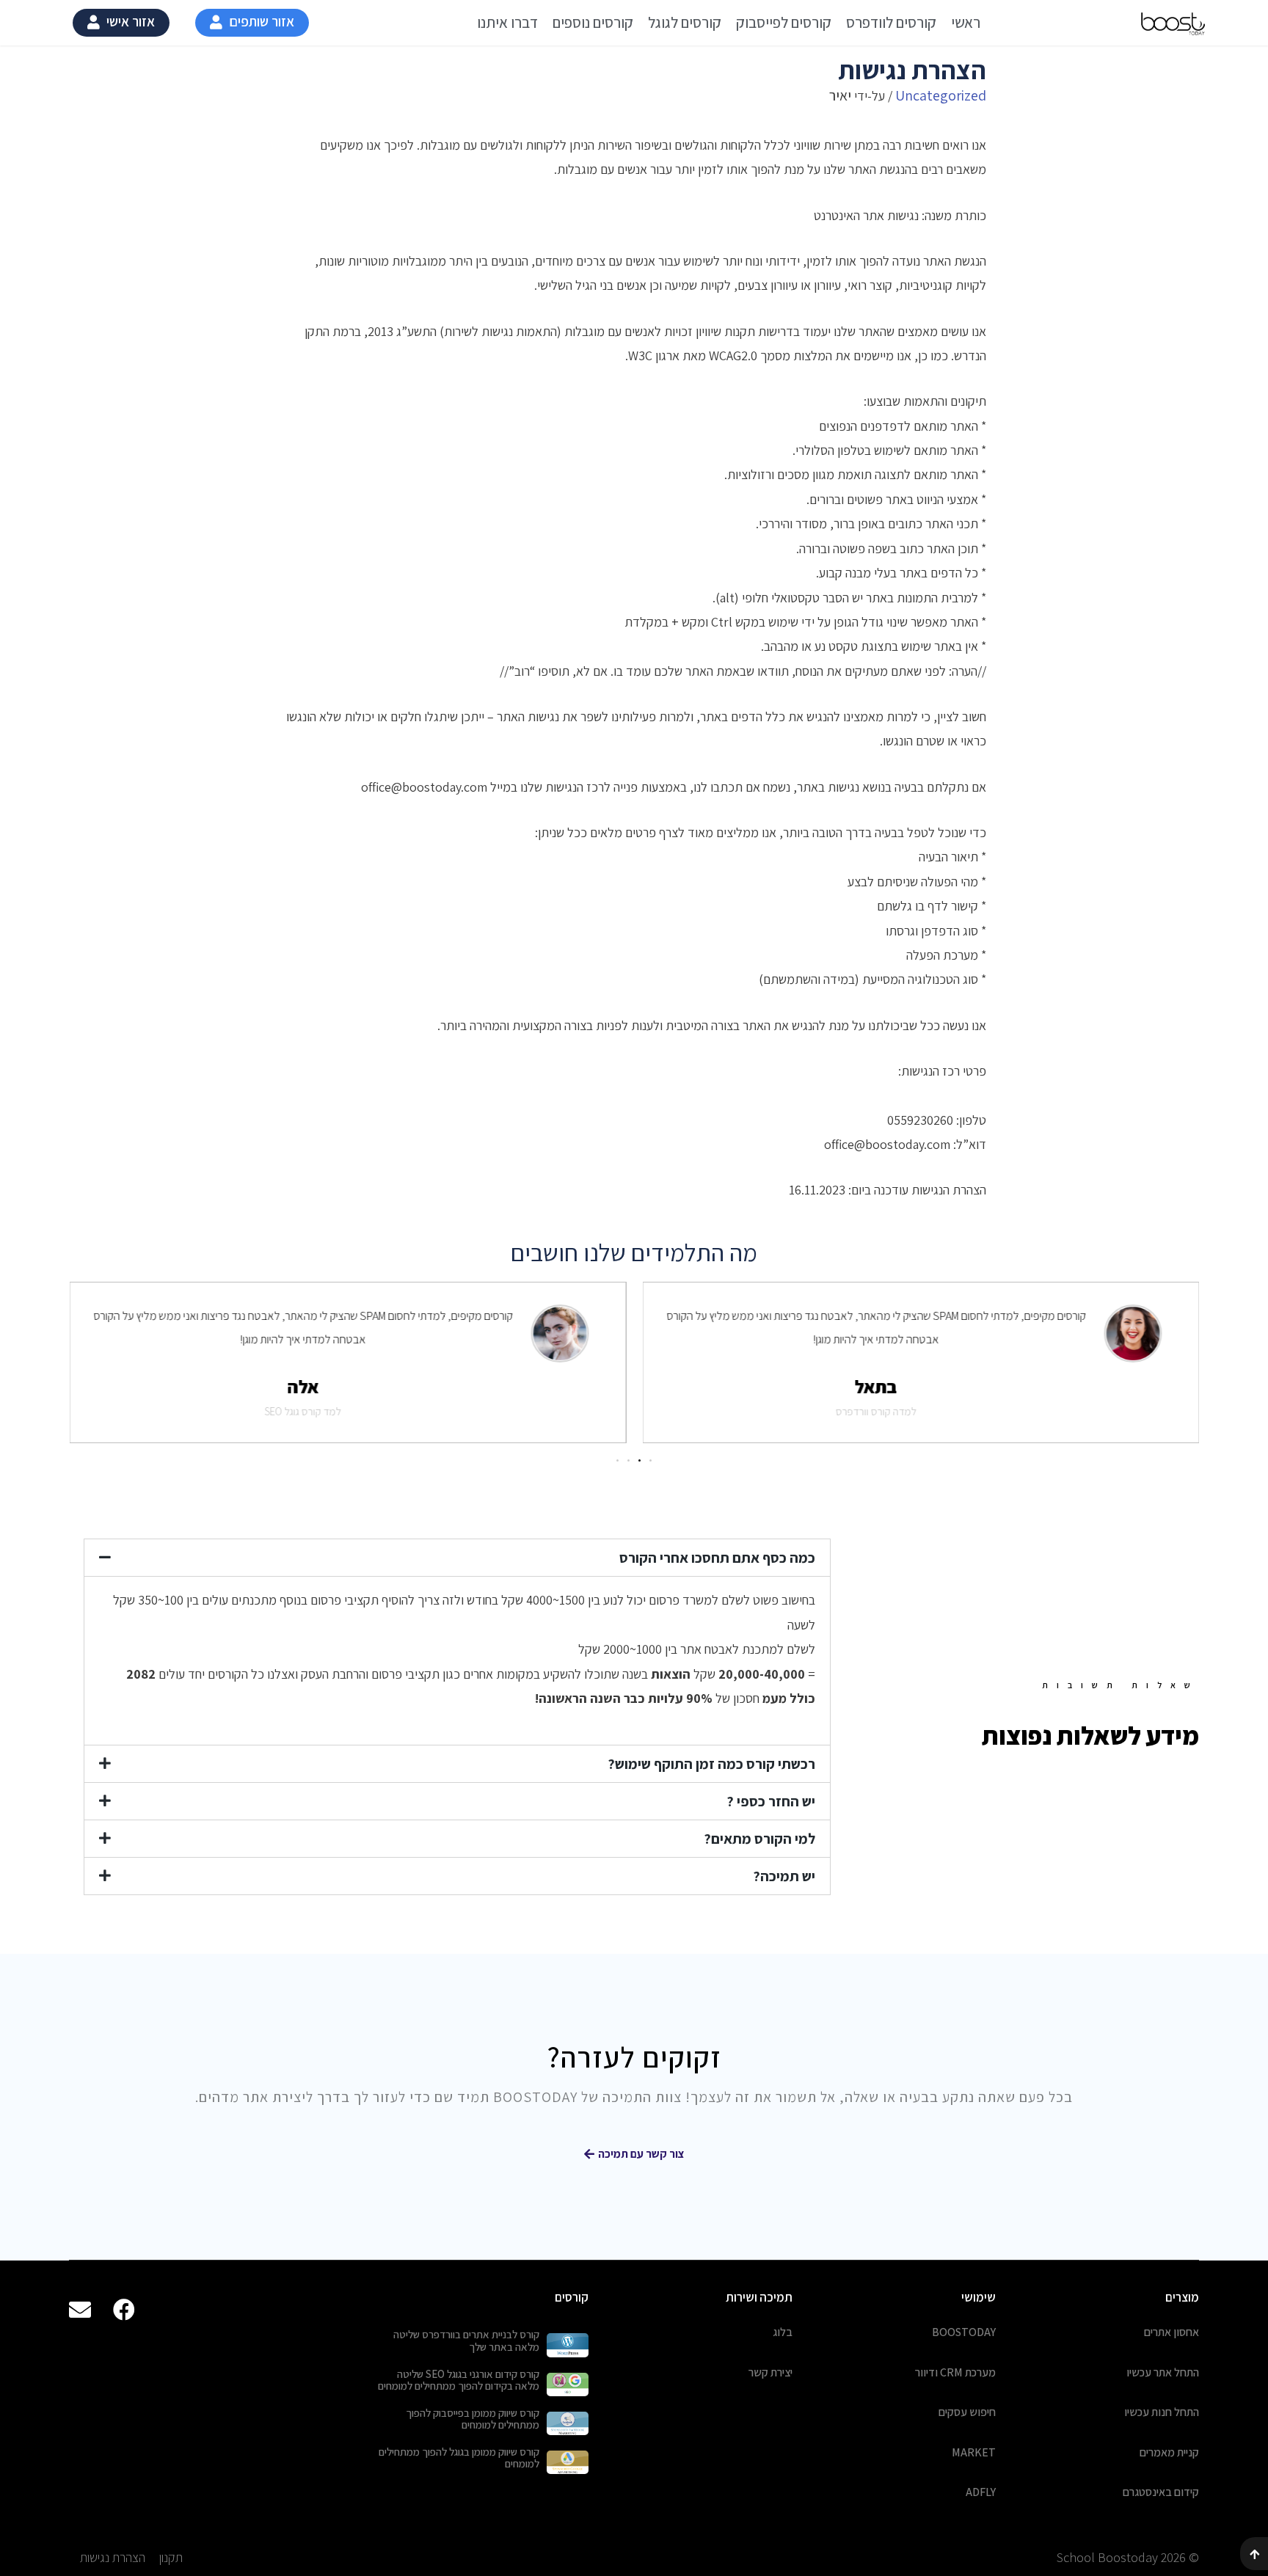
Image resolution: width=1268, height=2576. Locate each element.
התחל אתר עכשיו (1163, 2372)
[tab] (457, 1558)
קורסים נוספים (593, 22)
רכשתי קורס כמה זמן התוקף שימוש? (711, 1764)
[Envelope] (80, 2310)
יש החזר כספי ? (771, 1801)
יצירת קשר (770, 2372)
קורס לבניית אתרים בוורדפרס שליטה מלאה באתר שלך (466, 2340)
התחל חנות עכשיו (1162, 2412)
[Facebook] (124, 2310)
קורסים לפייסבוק (784, 22)
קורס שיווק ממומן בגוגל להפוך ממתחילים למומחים (459, 2458)
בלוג (783, 2332)
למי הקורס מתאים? (759, 1839)
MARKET (974, 2452)
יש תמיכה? (784, 1876)
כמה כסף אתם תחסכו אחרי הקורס (717, 1558)
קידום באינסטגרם (1161, 2492)
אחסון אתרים (1172, 2332)
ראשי (966, 22)
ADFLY (981, 2492)
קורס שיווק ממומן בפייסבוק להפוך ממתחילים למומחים (473, 2419)
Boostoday (964, 2332)
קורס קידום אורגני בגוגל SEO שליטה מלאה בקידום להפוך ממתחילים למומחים (459, 2380)
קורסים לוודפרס (891, 22)
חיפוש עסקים (967, 2412)
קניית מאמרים (1169, 2452)
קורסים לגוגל (685, 22)
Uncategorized (941, 95)
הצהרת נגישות (113, 2557)
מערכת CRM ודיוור (955, 2372)
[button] (252, 23)
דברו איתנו (507, 22)
